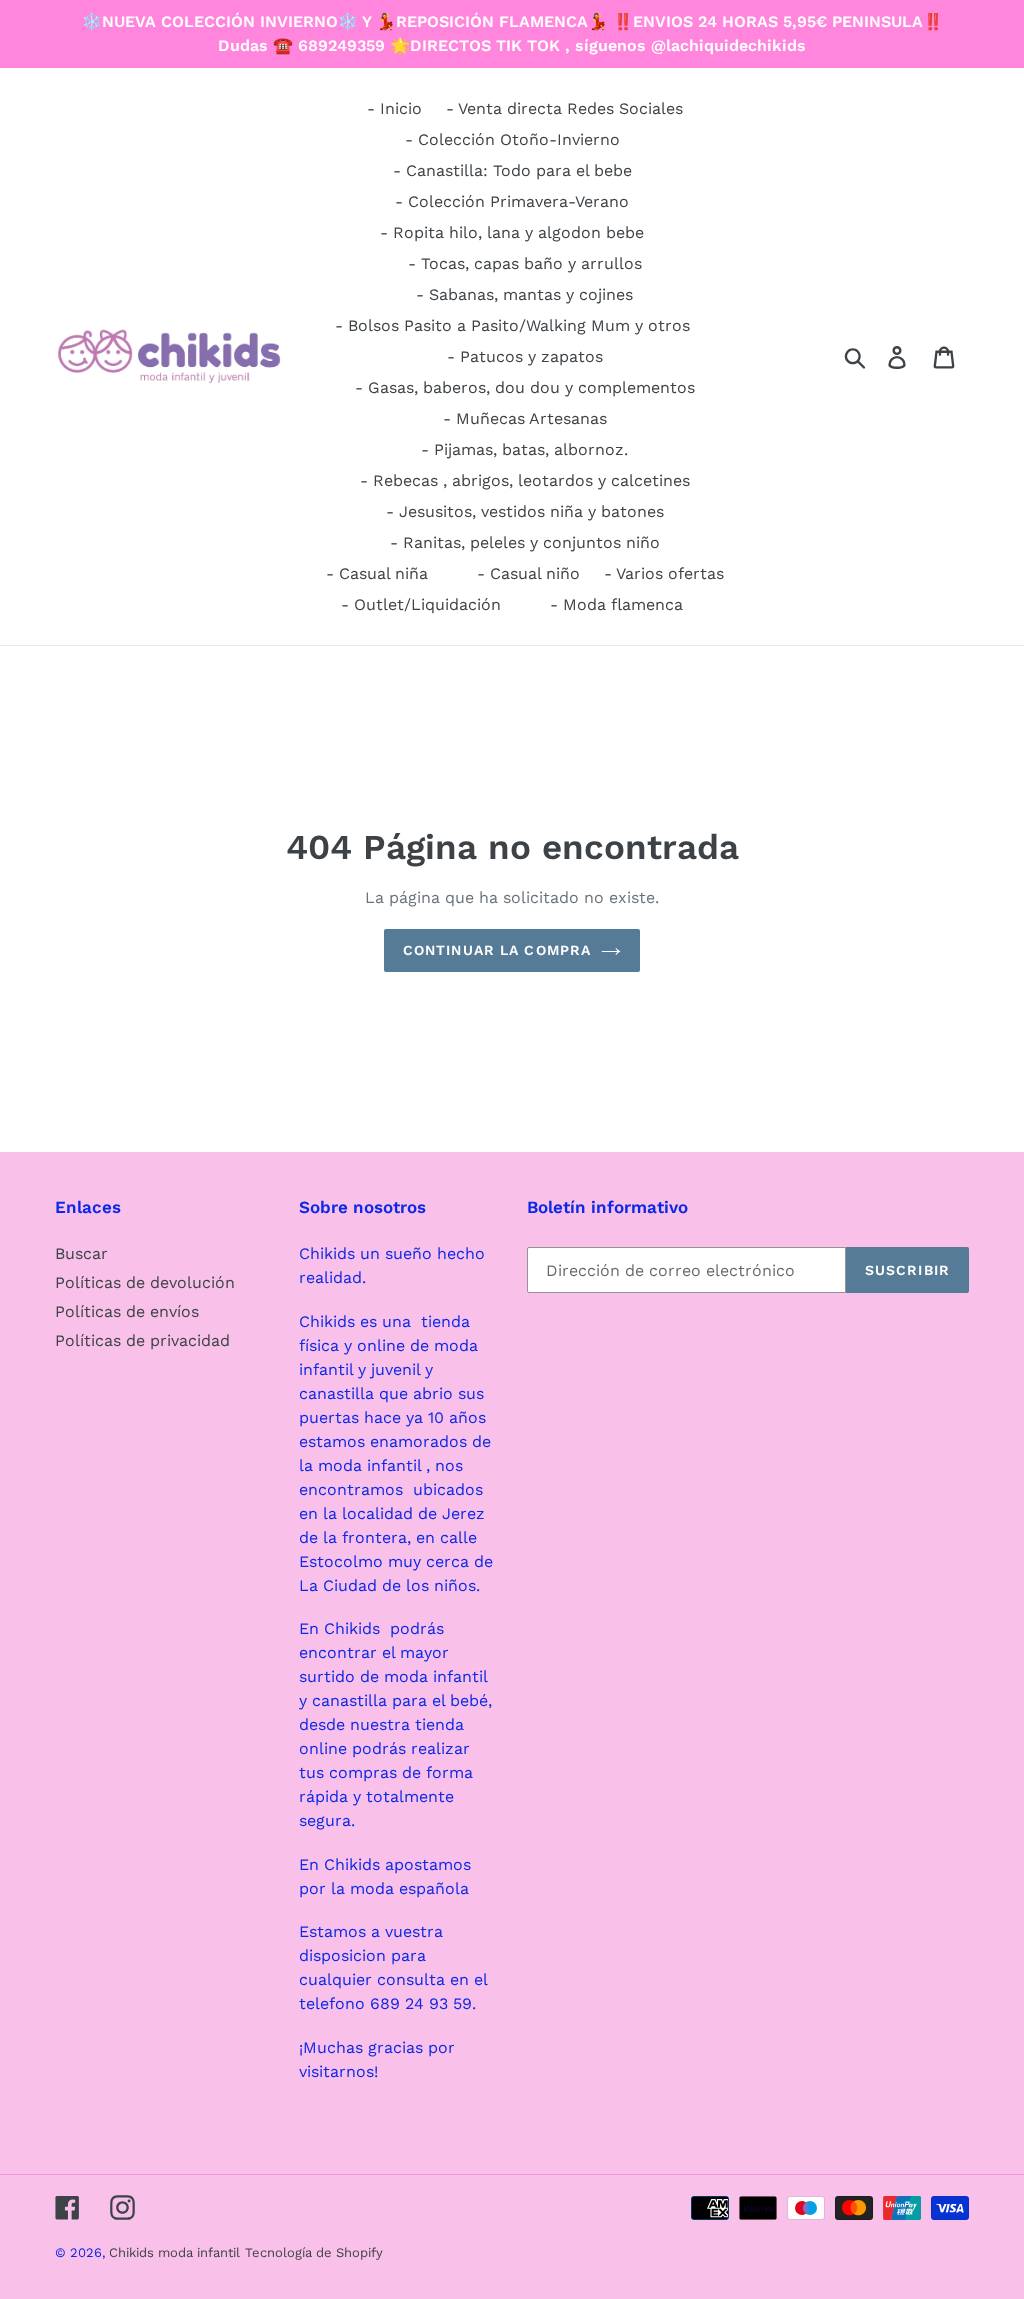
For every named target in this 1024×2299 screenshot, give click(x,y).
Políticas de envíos (127, 1311)
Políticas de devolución (145, 1282)
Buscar (81, 1253)
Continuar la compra (497, 950)
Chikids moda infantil (174, 2252)
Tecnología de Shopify (314, 2252)
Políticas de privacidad (142, 1340)
